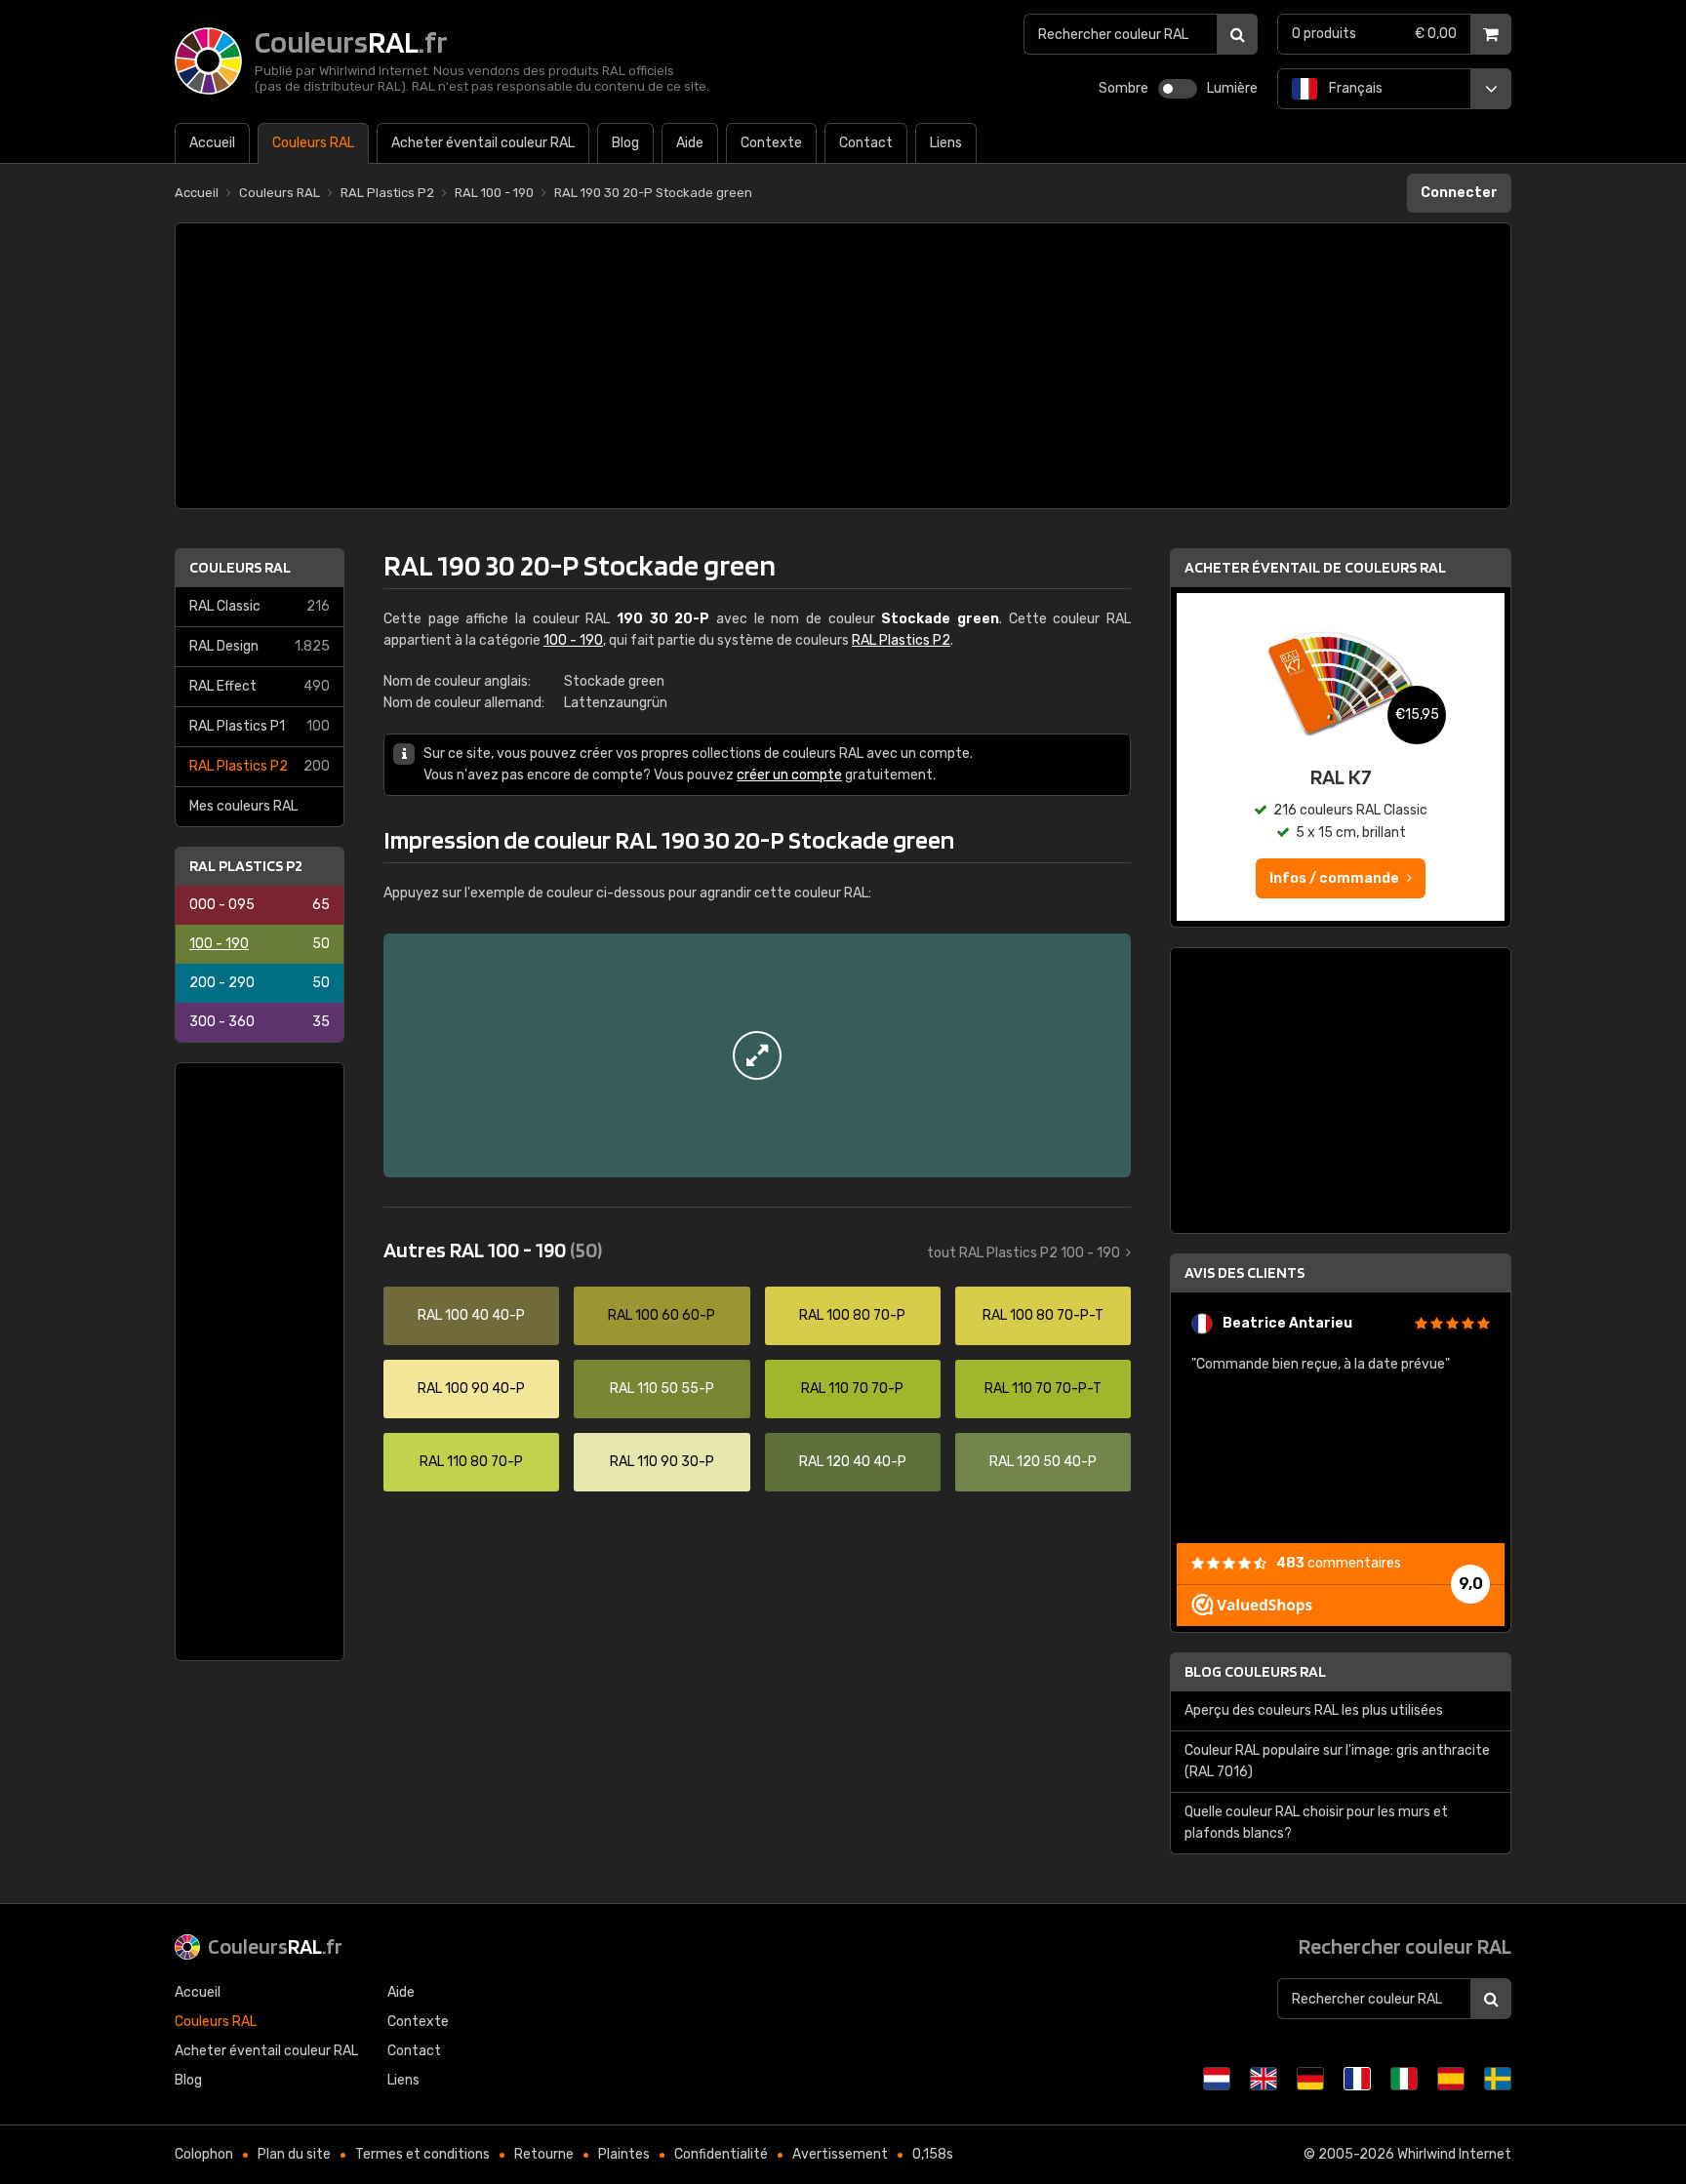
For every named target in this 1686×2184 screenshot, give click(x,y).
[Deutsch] (1310, 2079)
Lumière (1232, 88)
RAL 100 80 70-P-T (1043, 1315)
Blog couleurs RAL (1255, 1671)
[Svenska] (1498, 2079)
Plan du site (294, 2154)
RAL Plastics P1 (260, 726)
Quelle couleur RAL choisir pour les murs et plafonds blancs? (1316, 1823)
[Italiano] (1404, 2079)
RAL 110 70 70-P (852, 1389)
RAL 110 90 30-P (662, 1462)
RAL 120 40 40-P (853, 1462)
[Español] (1451, 2079)
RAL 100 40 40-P (471, 1315)
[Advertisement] (843, 366)
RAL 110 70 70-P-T (1043, 1389)
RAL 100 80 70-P (852, 1315)
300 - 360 (260, 1022)
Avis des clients (1244, 1272)
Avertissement (840, 2154)
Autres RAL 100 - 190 (493, 1250)
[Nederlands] (1217, 2079)
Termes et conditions (422, 2154)
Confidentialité (721, 2154)
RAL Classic (260, 606)
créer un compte (789, 775)
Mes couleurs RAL (243, 806)
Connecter (1459, 193)
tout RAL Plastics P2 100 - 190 (1024, 1253)
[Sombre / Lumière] (1178, 89)
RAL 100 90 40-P (471, 1389)
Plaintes (624, 2154)
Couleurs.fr (275, 1946)
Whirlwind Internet (1454, 2154)
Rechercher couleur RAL (1405, 1946)
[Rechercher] (1237, 34)
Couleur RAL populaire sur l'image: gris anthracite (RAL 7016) (1337, 1761)
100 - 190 (260, 944)
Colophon (204, 2154)
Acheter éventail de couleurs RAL (1315, 567)
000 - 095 (260, 905)
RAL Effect (260, 686)
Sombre (1124, 88)
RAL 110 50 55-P (662, 1389)
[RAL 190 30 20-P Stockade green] (757, 1055)
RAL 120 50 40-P (1043, 1462)
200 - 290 (260, 983)
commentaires (1339, 1563)
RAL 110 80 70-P (471, 1462)
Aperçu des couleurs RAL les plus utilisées (1314, 1710)
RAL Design (260, 646)
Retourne (544, 2154)
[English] (1264, 2079)
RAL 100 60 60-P (662, 1315)
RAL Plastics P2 (260, 766)
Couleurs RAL (240, 567)
